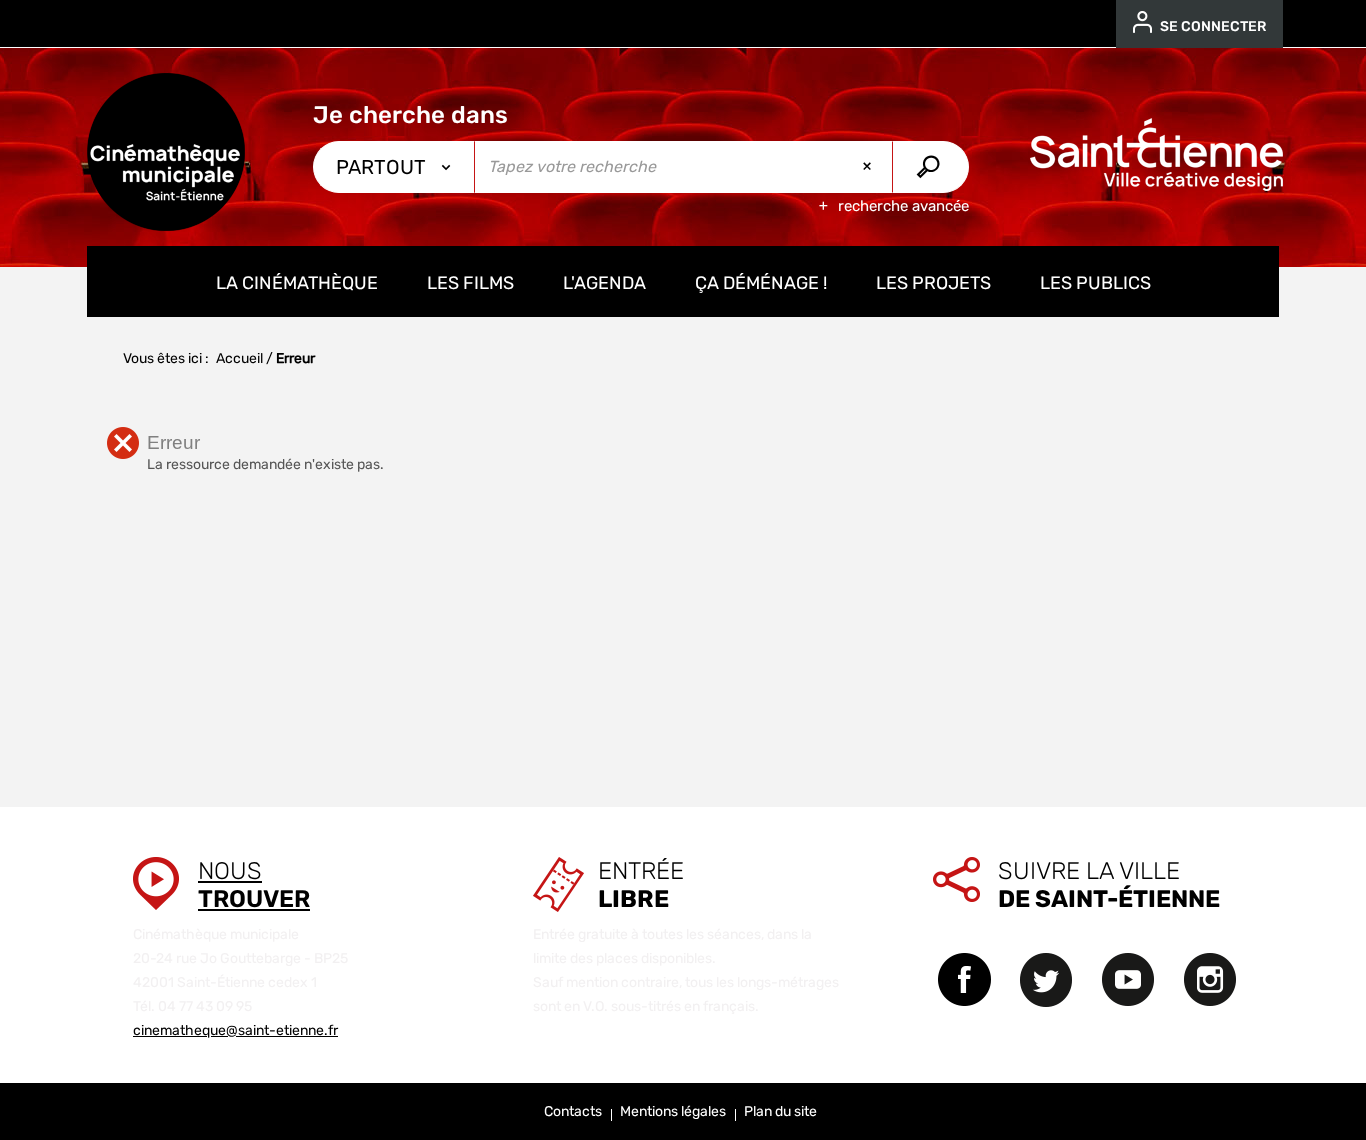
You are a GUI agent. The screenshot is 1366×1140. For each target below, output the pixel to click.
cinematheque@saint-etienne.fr (235, 1030)
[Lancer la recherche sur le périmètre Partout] (930, 167)
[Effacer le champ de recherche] (869, 167)
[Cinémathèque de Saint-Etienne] (166, 152)
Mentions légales (673, 1111)
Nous (254, 885)
